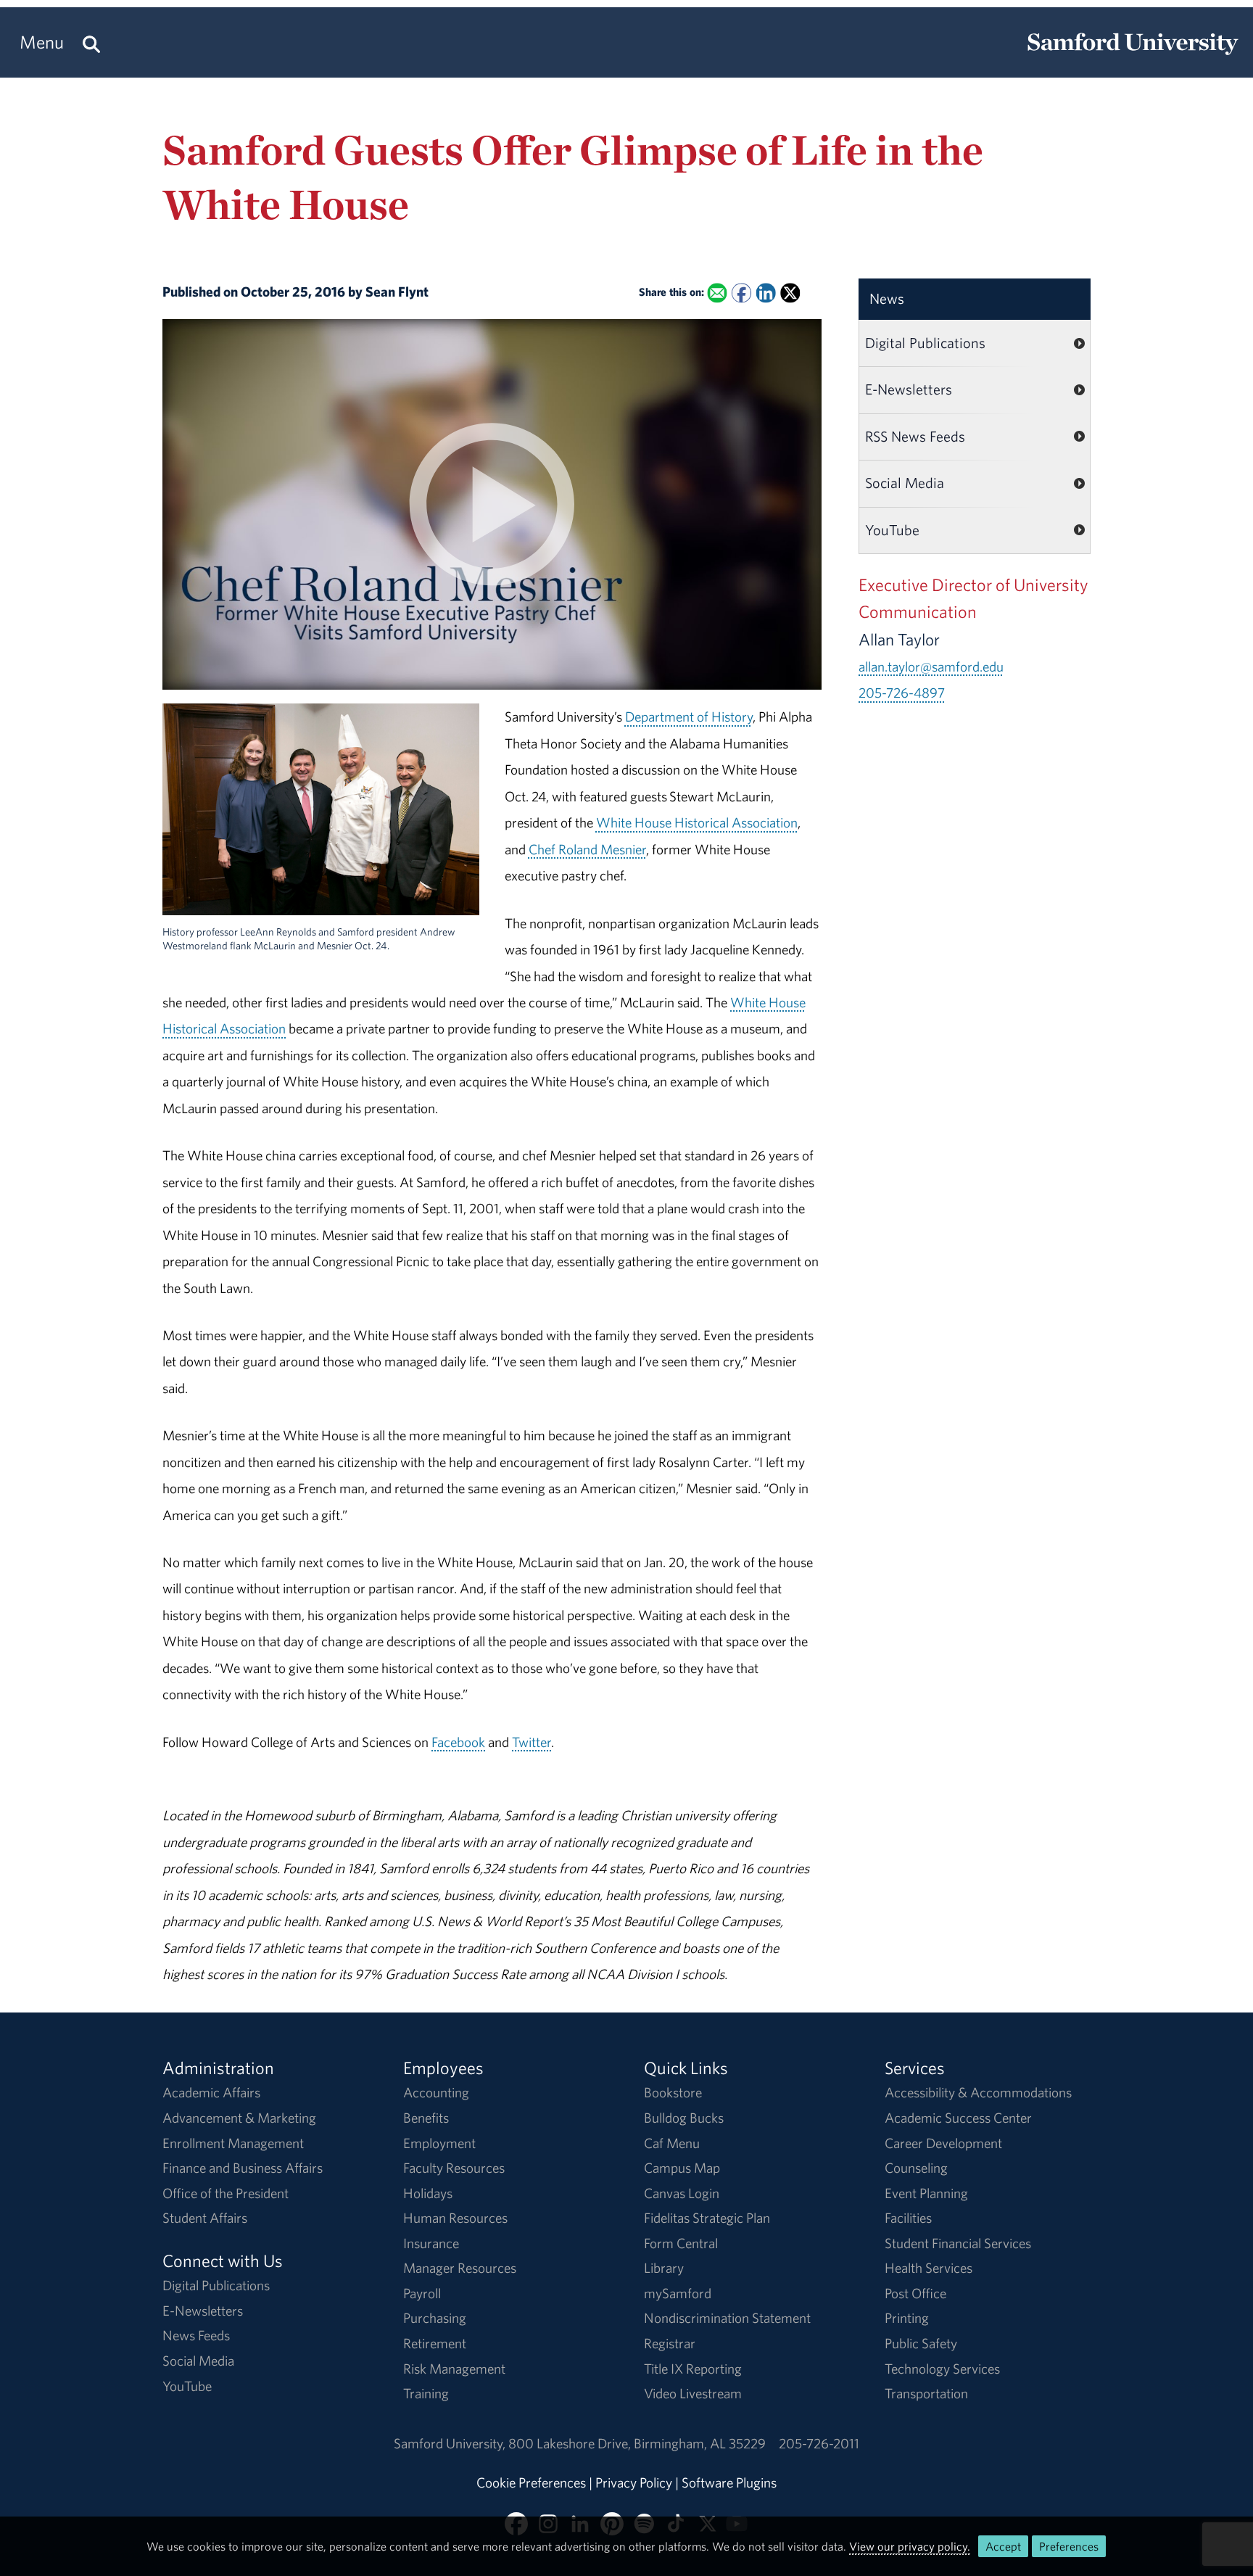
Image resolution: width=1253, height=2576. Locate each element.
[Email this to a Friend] (717, 293)
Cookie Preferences (531, 2482)
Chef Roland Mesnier (587, 849)
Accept (1003, 2546)
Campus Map (682, 2168)
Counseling (916, 2168)
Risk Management (454, 2369)
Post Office (915, 2293)
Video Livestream (693, 2393)
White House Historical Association (697, 822)
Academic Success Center (958, 2118)
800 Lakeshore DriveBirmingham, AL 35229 (637, 2443)
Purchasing (435, 2318)
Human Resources (455, 2218)
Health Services (929, 2268)
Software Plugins (729, 2482)
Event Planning (926, 2193)
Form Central (681, 2243)
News (887, 298)
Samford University (451, 2443)
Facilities (908, 2218)
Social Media (905, 483)
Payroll (422, 2293)
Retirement (435, 2343)
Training (426, 2393)
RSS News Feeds (915, 436)
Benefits (426, 2118)
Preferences (1069, 2546)
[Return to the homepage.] (1133, 55)
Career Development (943, 2143)
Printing (907, 2318)
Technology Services (942, 2369)
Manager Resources (460, 2268)
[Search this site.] (91, 42)
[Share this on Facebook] (741, 293)
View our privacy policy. (910, 2546)
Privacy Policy (634, 2482)
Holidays (428, 2193)
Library (664, 2268)
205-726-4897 (902, 693)
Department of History (689, 717)
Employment (439, 2143)
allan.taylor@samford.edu (931, 666)
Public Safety (921, 2343)
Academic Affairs (211, 2092)
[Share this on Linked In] (765, 293)
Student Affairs (205, 2218)
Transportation (926, 2393)
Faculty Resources (454, 2168)
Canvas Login (682, 2193)
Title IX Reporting (693, 2369)
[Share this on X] (790, 293)
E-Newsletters (909, 389)
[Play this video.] (492, 677)
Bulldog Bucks (684, 2118)
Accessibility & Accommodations (978, 2092)
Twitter (532, 1742)
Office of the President (226, 2193)
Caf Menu (672, 2143)
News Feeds (196, 2335)
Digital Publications (925, 343)
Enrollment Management (233, 2143)
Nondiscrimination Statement (727, 2318)
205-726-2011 (819, 2443)
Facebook (458, 1742)
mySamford (678, 2293)
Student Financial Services (958, 2243)
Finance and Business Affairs (243, 2168)
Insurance (431, 2243)
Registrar (670, 2343)
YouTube (892, 530)
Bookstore (673, 2092)
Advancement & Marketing (239, 2118)
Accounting (436, 2092)
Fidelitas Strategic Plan (707, 2218)
